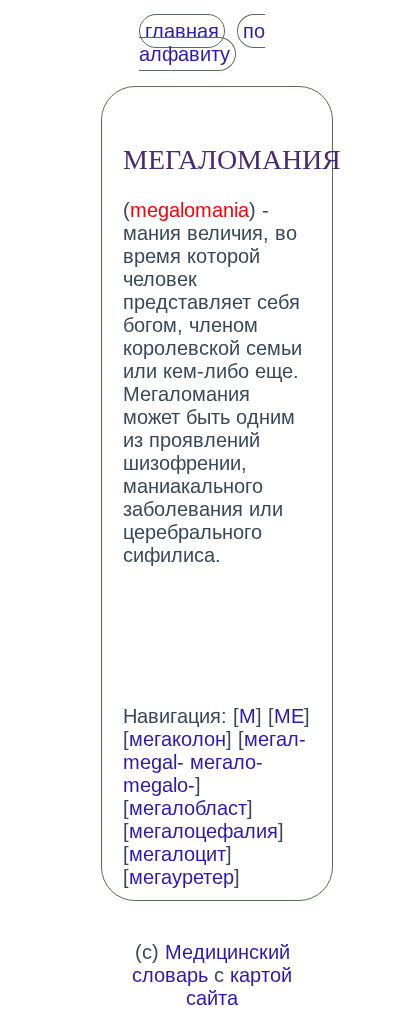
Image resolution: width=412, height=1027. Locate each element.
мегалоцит (177, 854)
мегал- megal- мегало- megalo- (214, 762)
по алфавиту (202, 42)
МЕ (289, 716)
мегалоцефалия (203, 831)
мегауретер (181, 877)
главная (182, 31)
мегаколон (177, 739)
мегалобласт (188, 808)
